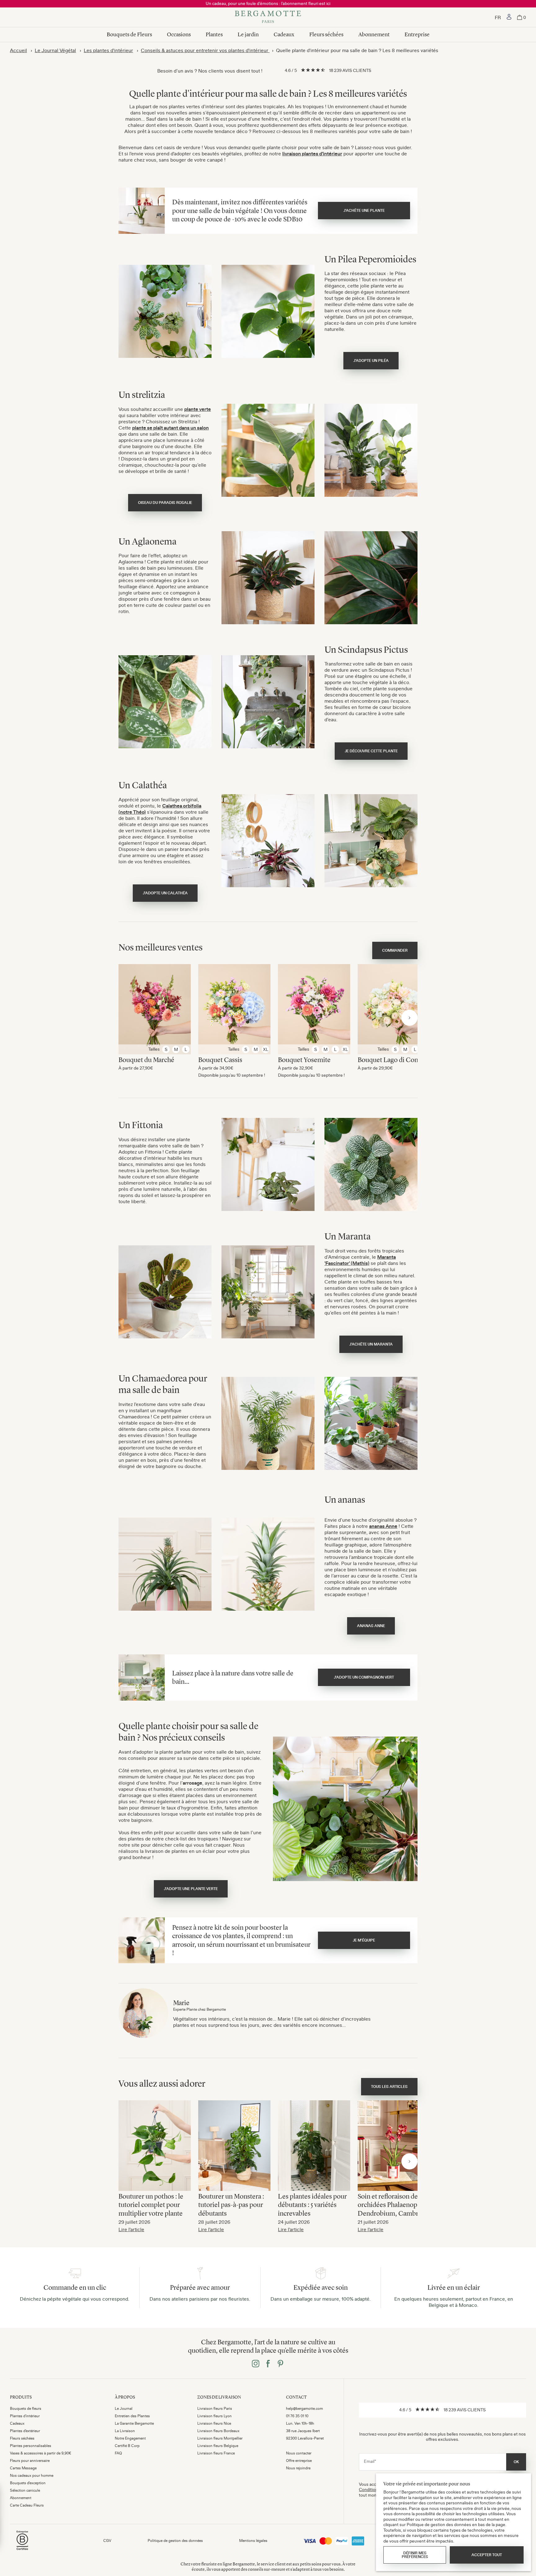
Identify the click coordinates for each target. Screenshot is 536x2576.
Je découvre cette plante (371, 751)
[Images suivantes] (409, 1018)
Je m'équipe (364, 1940)
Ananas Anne (371, 1626)
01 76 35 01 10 (297, 2416)
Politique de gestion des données (175, 2541)
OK (516, 2462)
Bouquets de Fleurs (129, 34)
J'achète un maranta (371, 1344)
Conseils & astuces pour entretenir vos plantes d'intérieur (205, 50)
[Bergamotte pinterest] (280, 2364)
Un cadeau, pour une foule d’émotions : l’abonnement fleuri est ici (268, 3)
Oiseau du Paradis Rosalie (165, 503)
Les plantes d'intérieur (108, 50)
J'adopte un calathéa (165, 893)
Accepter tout (487, 2555)
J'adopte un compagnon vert (364, 1677)
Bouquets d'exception (28, 2483)
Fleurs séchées (326, 34)
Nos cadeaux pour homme (32, 2476)
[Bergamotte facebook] (268, 2364)
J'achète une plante (364, 211)
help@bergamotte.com (304, 2409)
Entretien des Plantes (132, 2416)
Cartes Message (23, 2468)
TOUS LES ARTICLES (389, 2087)
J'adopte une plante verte (191, 1889)
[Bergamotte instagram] (256, 2364)
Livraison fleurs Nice (214, 2423)
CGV (107, 2541)
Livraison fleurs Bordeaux (218, 2431)
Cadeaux (284, 34)
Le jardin (248, 34)
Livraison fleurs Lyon (214, 2416)
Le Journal (124, 2409)
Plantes (214, 34)
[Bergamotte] (268, 17)
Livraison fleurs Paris (215, 2409)
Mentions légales (253, 2541)
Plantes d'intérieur (25, 2416)
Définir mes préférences (415, 2555)
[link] (509, 17)
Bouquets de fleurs (26, 2409)
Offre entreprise (299, 2461)
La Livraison (125, 2431)
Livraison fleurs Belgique (218, 2446)
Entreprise (417, 34)
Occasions (179, 34)
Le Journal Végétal (55, 50)
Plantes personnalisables (31, 2446)
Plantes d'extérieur (25, 2431)
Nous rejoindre (298, 2468)
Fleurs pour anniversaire (30, 2461)
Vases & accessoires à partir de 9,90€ (41, 2453)
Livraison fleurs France (216, 2453)
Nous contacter (299, 2453)
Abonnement (374, 34)
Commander (395, 950)
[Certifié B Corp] (22, 2551)
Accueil (18, 50)
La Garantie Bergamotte (134, 2423)
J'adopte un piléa (371, 361)
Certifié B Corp (127, 2446)
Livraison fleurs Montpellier (220, 2438)
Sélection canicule (25, 2490)
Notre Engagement (130, 2438)
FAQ (118, 2453)
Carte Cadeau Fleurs (27, 2505)
